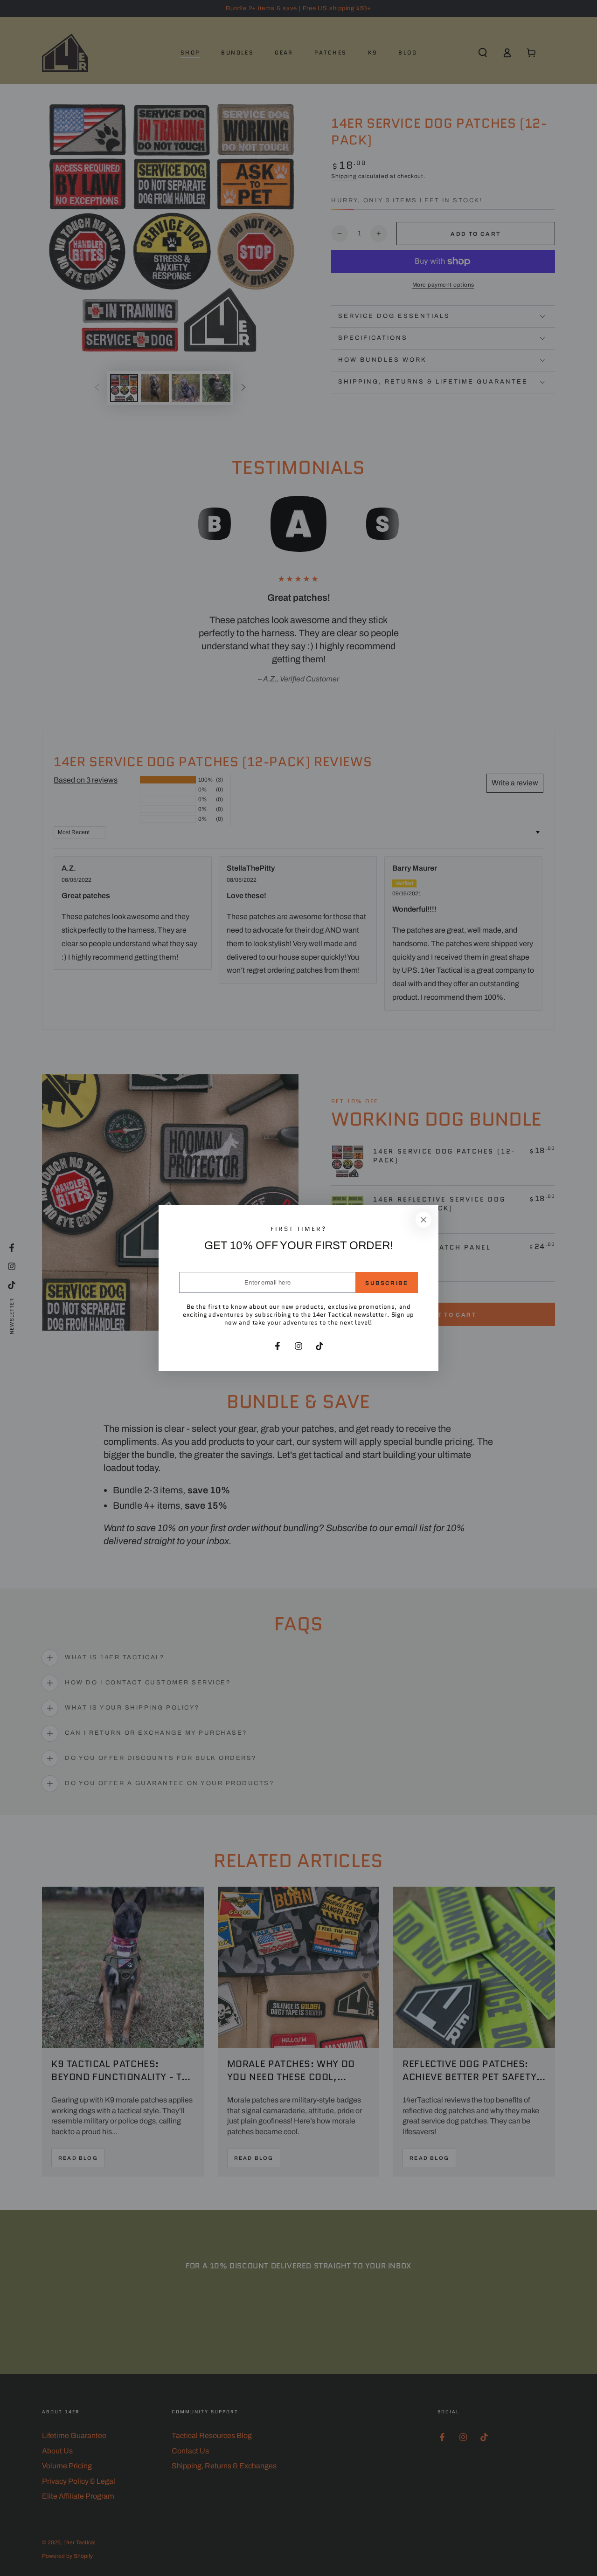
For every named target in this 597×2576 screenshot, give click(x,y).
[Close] (423, 1220)
